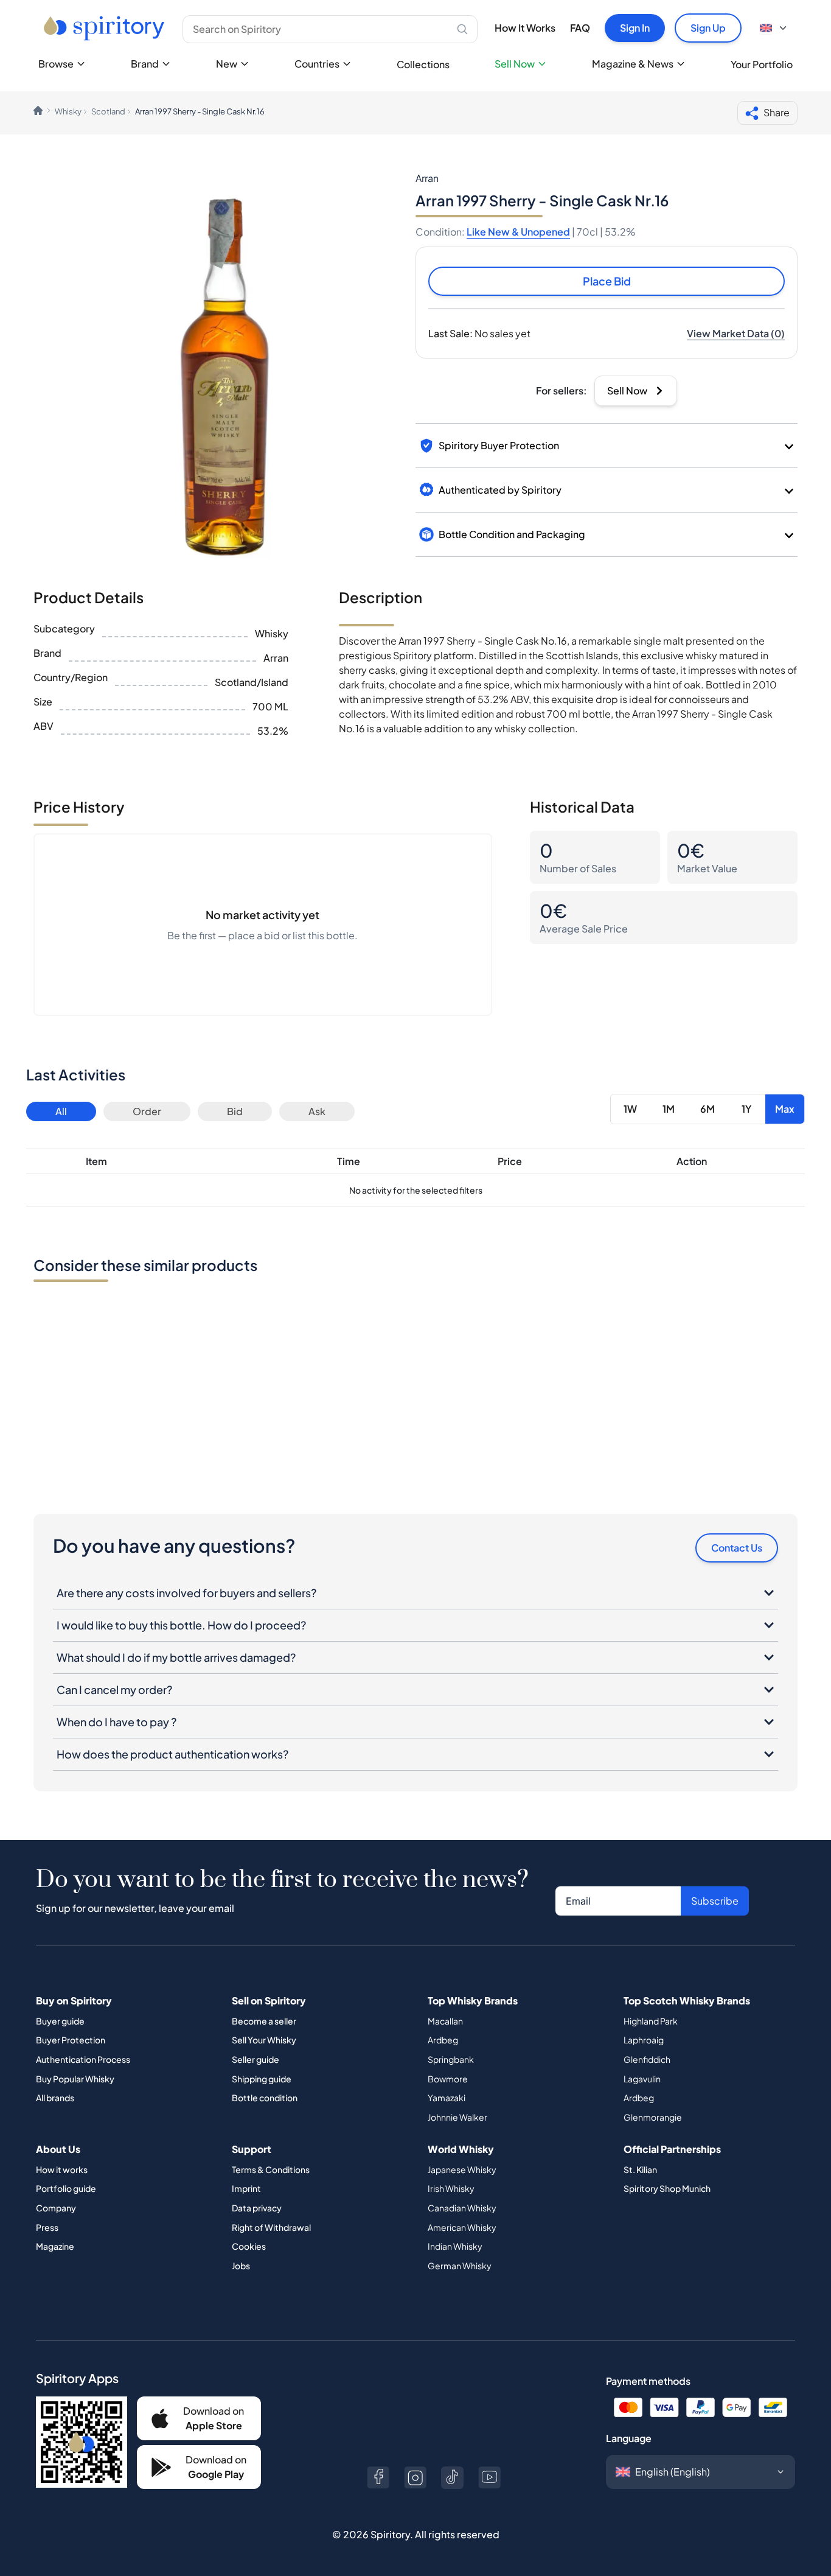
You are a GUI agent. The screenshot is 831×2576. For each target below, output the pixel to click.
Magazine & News (633, 64)
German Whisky (460, 2266)
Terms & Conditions (271, 2169)
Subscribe (715, 1901)
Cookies (249, 2246)
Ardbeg (443, 2040)
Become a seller (264, 2021)
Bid (235, 1111)
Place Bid (607, 281)
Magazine (55, 2246)
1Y (746, 1109)
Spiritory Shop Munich (667, 2188)
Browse (56, 64)
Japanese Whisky (462, 2169)
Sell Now (515, 64)
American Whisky (462, 2227)
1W (630, 1109)
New (227, 64)
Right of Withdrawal (271, 2227)
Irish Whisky (451, 2188)
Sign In (635, 28)
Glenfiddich (647, 2059)
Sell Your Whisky (264, 2040)
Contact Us (737, 1548)
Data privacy (257, 2208)
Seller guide (256, 2059)
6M (708, 1109)
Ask (317, 1111)
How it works (62, 2169)
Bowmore (448, 2079)
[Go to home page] (106, 28)
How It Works (525, 28)
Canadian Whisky (462, 2208)
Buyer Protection (71, 2040)
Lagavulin (642, 2079)
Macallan (445, 2021)
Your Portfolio (762, 64)
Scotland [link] (108, 111)
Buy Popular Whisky (75, 2079)
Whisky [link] (68, 111)
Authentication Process (83, 2059)
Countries (317, 64)
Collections (423, 64)
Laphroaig (644, 2040)
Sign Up (708, 28)
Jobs (241, 2266)
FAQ (580, 28)
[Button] (378, 2478)
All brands (55, 2098)
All (61, 1111)
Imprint (246, 2188)
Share (777, 112)
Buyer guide (60, 2021)
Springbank (451, 2059)
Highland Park (651, 2021)
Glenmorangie (653, 2117)
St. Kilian (640, 2169)
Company (56, 2208)
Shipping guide (262, 2079)
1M (669, 1109)
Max (785, 1109)
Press (47, 2227)
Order (147, 1111)
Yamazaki (447, 2098)
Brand (145, 64)
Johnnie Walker (457, 2117)
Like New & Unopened (518, 232)
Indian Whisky (455, 2246)
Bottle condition (265, 2098)
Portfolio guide (66, 2188)
